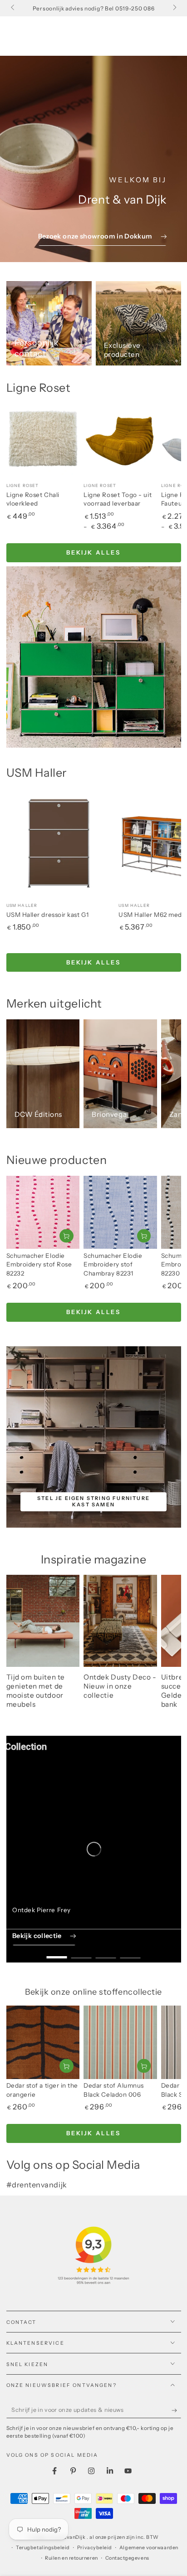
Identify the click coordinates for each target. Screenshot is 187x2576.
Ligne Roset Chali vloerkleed (33, 499)
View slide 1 (57, 1953)
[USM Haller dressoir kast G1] (61, 842)
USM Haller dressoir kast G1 (48, 915)
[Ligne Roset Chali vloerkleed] (43, 440)
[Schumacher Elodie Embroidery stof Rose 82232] (43, 1213)
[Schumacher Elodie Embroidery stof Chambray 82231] (120, 1213)
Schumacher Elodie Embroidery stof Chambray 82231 (113, 1264)
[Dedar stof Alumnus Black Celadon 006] (120, 2042)
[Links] (13, 8)
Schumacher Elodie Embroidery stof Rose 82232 (39, 1264)
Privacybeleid (95, 2548)
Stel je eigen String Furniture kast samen (93, 1501)
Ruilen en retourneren (71, 2558)
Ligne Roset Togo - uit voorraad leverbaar (118, 499)
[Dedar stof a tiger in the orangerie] (43, 2042)
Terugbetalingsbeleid (43, 2548)
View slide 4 (130, 1953)
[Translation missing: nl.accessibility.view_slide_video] (94, 1849)
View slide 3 (106, 1953)
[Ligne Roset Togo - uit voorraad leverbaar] (120, 440)
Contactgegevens (127, 2558)
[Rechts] (174, 8)
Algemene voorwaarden (149, 2548)
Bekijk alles (93, 552)
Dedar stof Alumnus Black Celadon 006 (114, 2090)
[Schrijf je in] (176, 2410)
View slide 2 (81, 1953)
